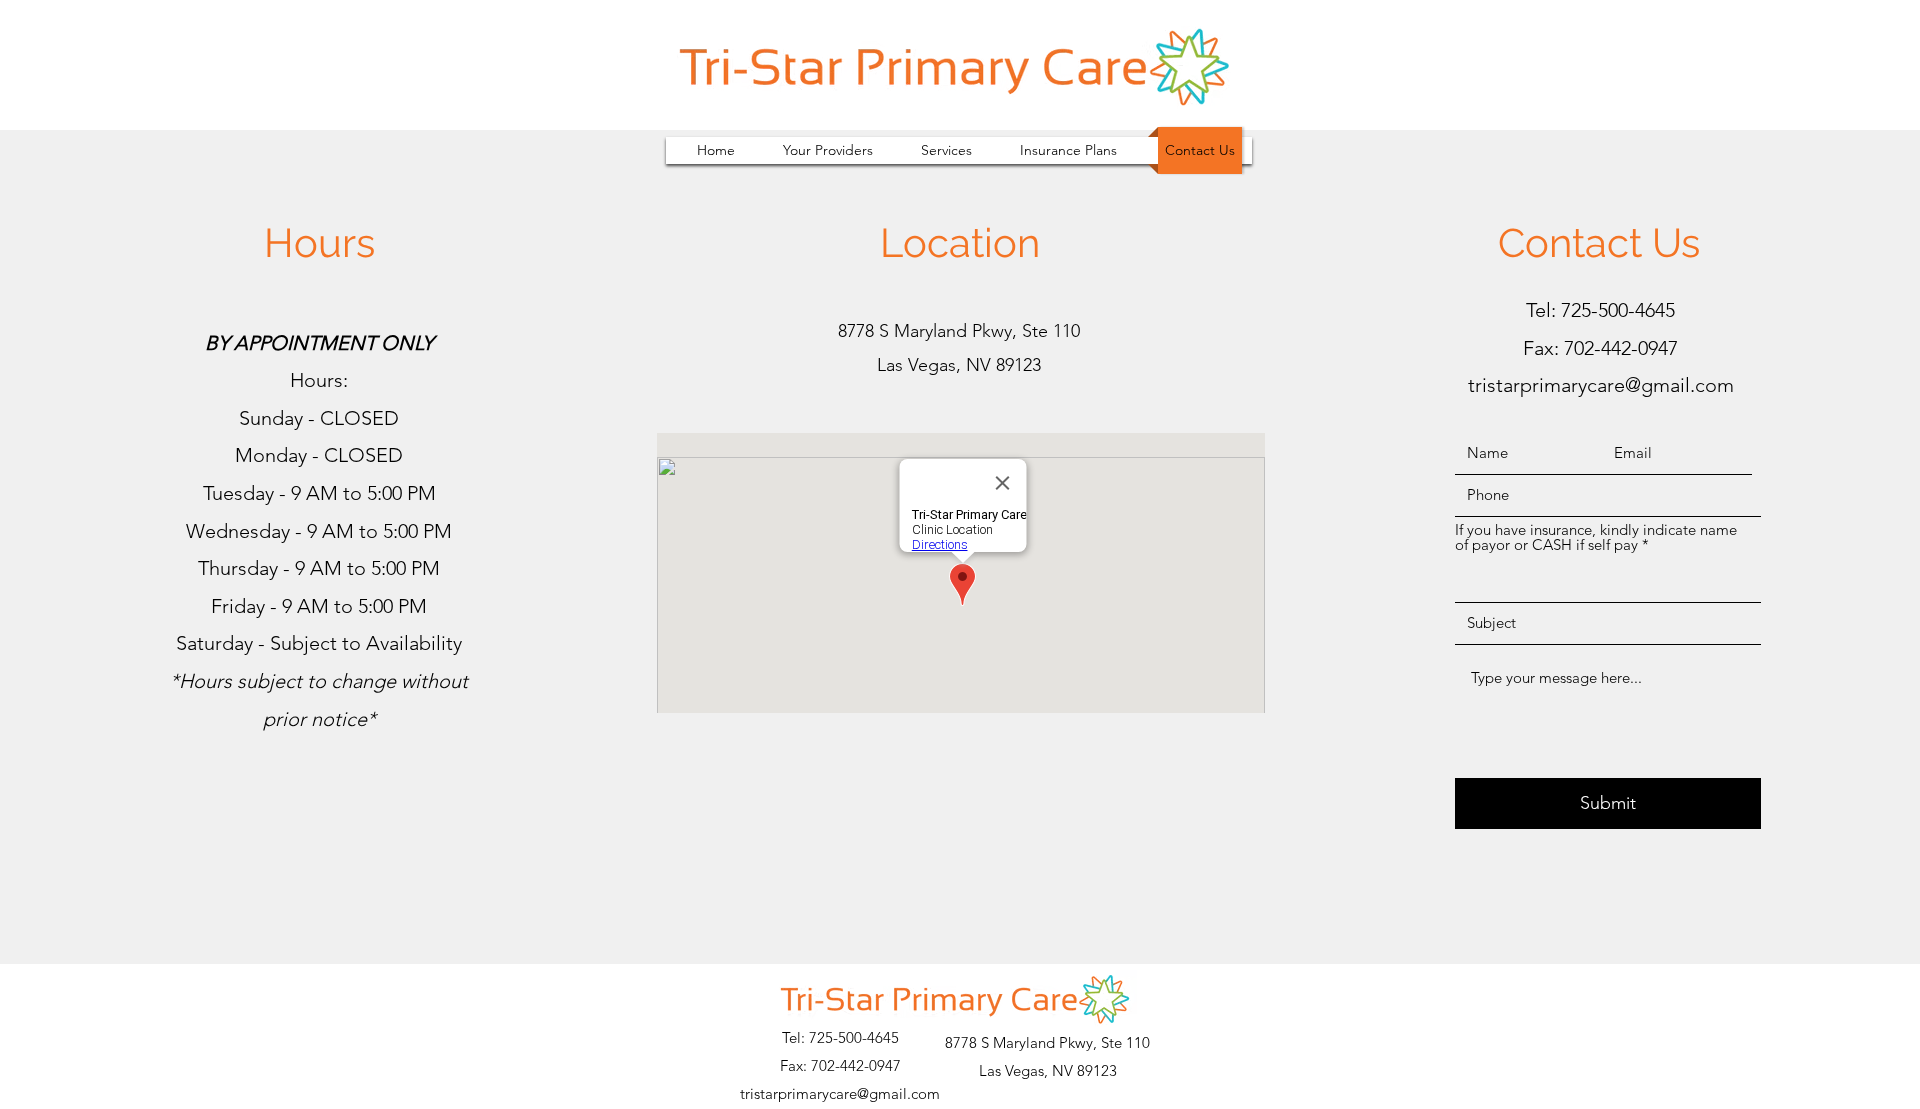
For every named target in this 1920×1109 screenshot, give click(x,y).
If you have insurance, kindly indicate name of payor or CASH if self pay (1596, 537)
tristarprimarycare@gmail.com (1601, 385)
